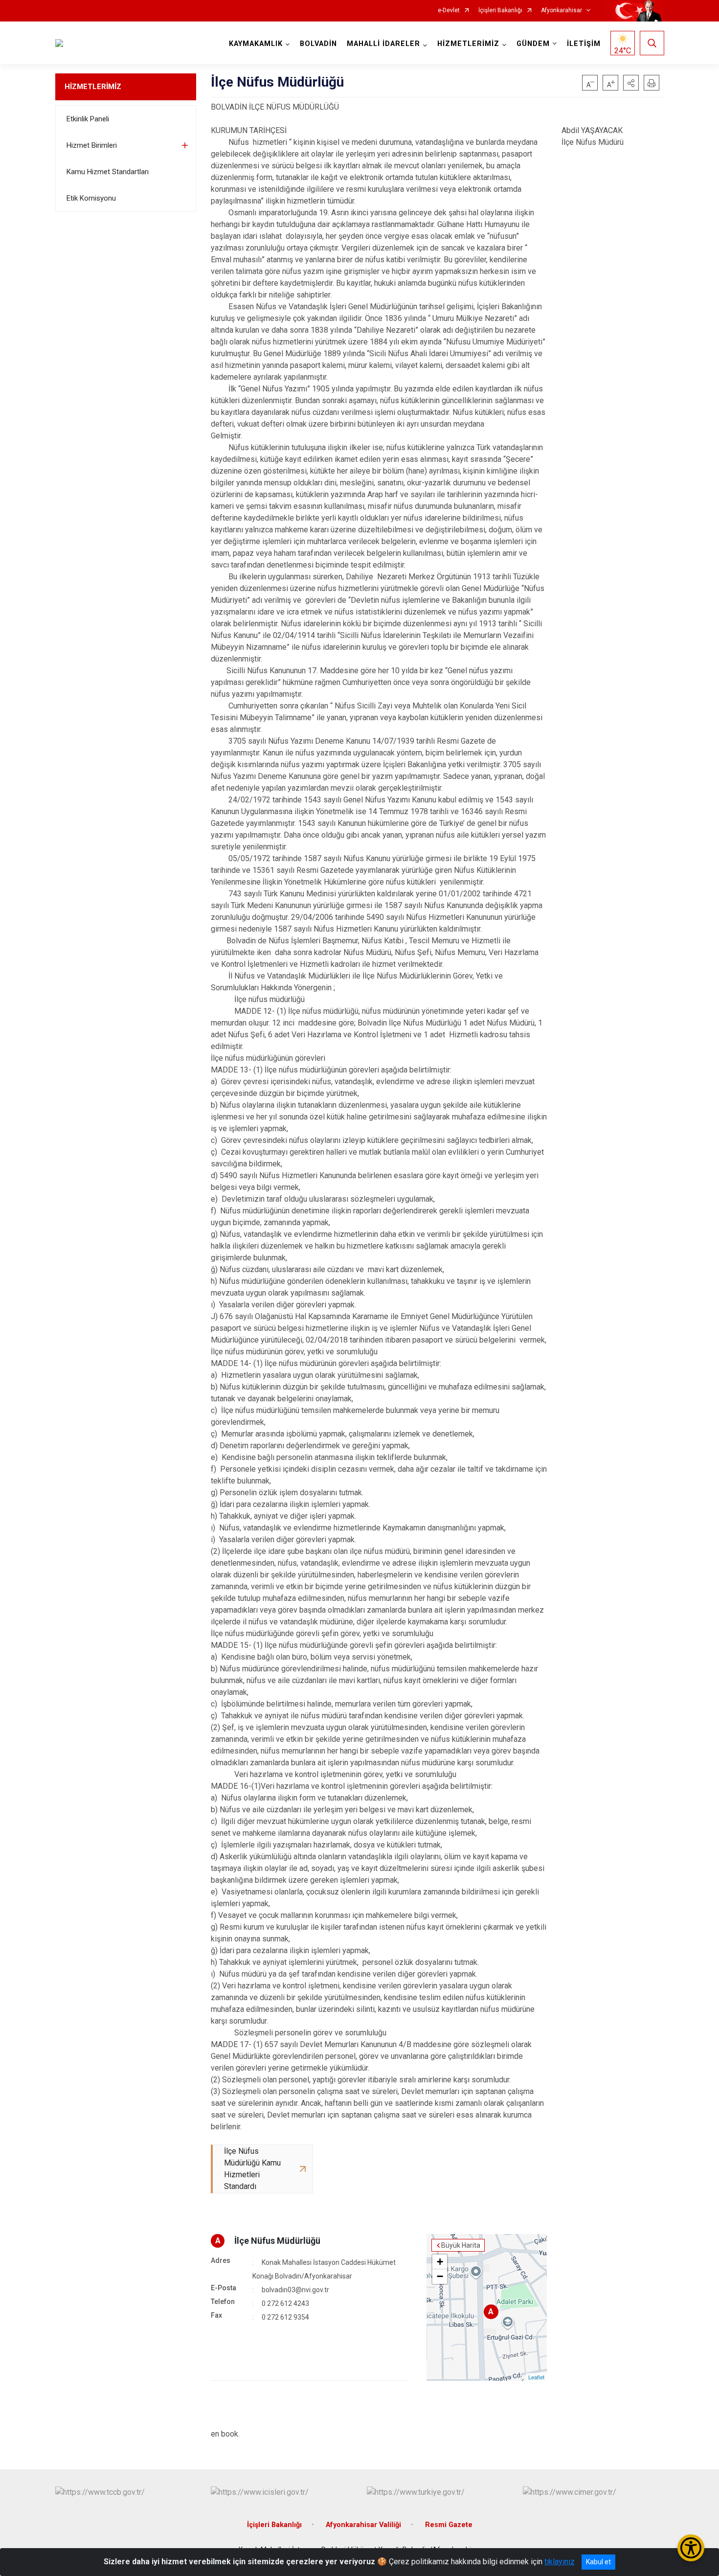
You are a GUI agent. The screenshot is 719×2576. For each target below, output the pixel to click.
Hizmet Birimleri (92, 145)
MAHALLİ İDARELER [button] (383, 44)
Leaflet (536, 2377)
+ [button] (440, 2262)
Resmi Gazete (449, 2525)
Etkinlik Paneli (88, 119)
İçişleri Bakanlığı (500, 11)
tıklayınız (560, 2562)
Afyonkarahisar (562, 11)
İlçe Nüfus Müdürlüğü (277, 2241)
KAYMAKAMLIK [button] (256, 44)
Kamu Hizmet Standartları (108, 172)
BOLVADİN (318, 44)
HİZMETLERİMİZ (93, 87)
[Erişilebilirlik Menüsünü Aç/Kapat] (691, 2548)
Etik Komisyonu (91, 198)
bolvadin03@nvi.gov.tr (295, 2290)
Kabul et (598, 2562)
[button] (631, 83)
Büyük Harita (461, 2245)
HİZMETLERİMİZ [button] (468, 44)
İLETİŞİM (584, 44)
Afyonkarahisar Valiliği (363, 2525)
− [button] (440, 2276)
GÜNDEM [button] (533, 44)
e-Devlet (449, 11)
